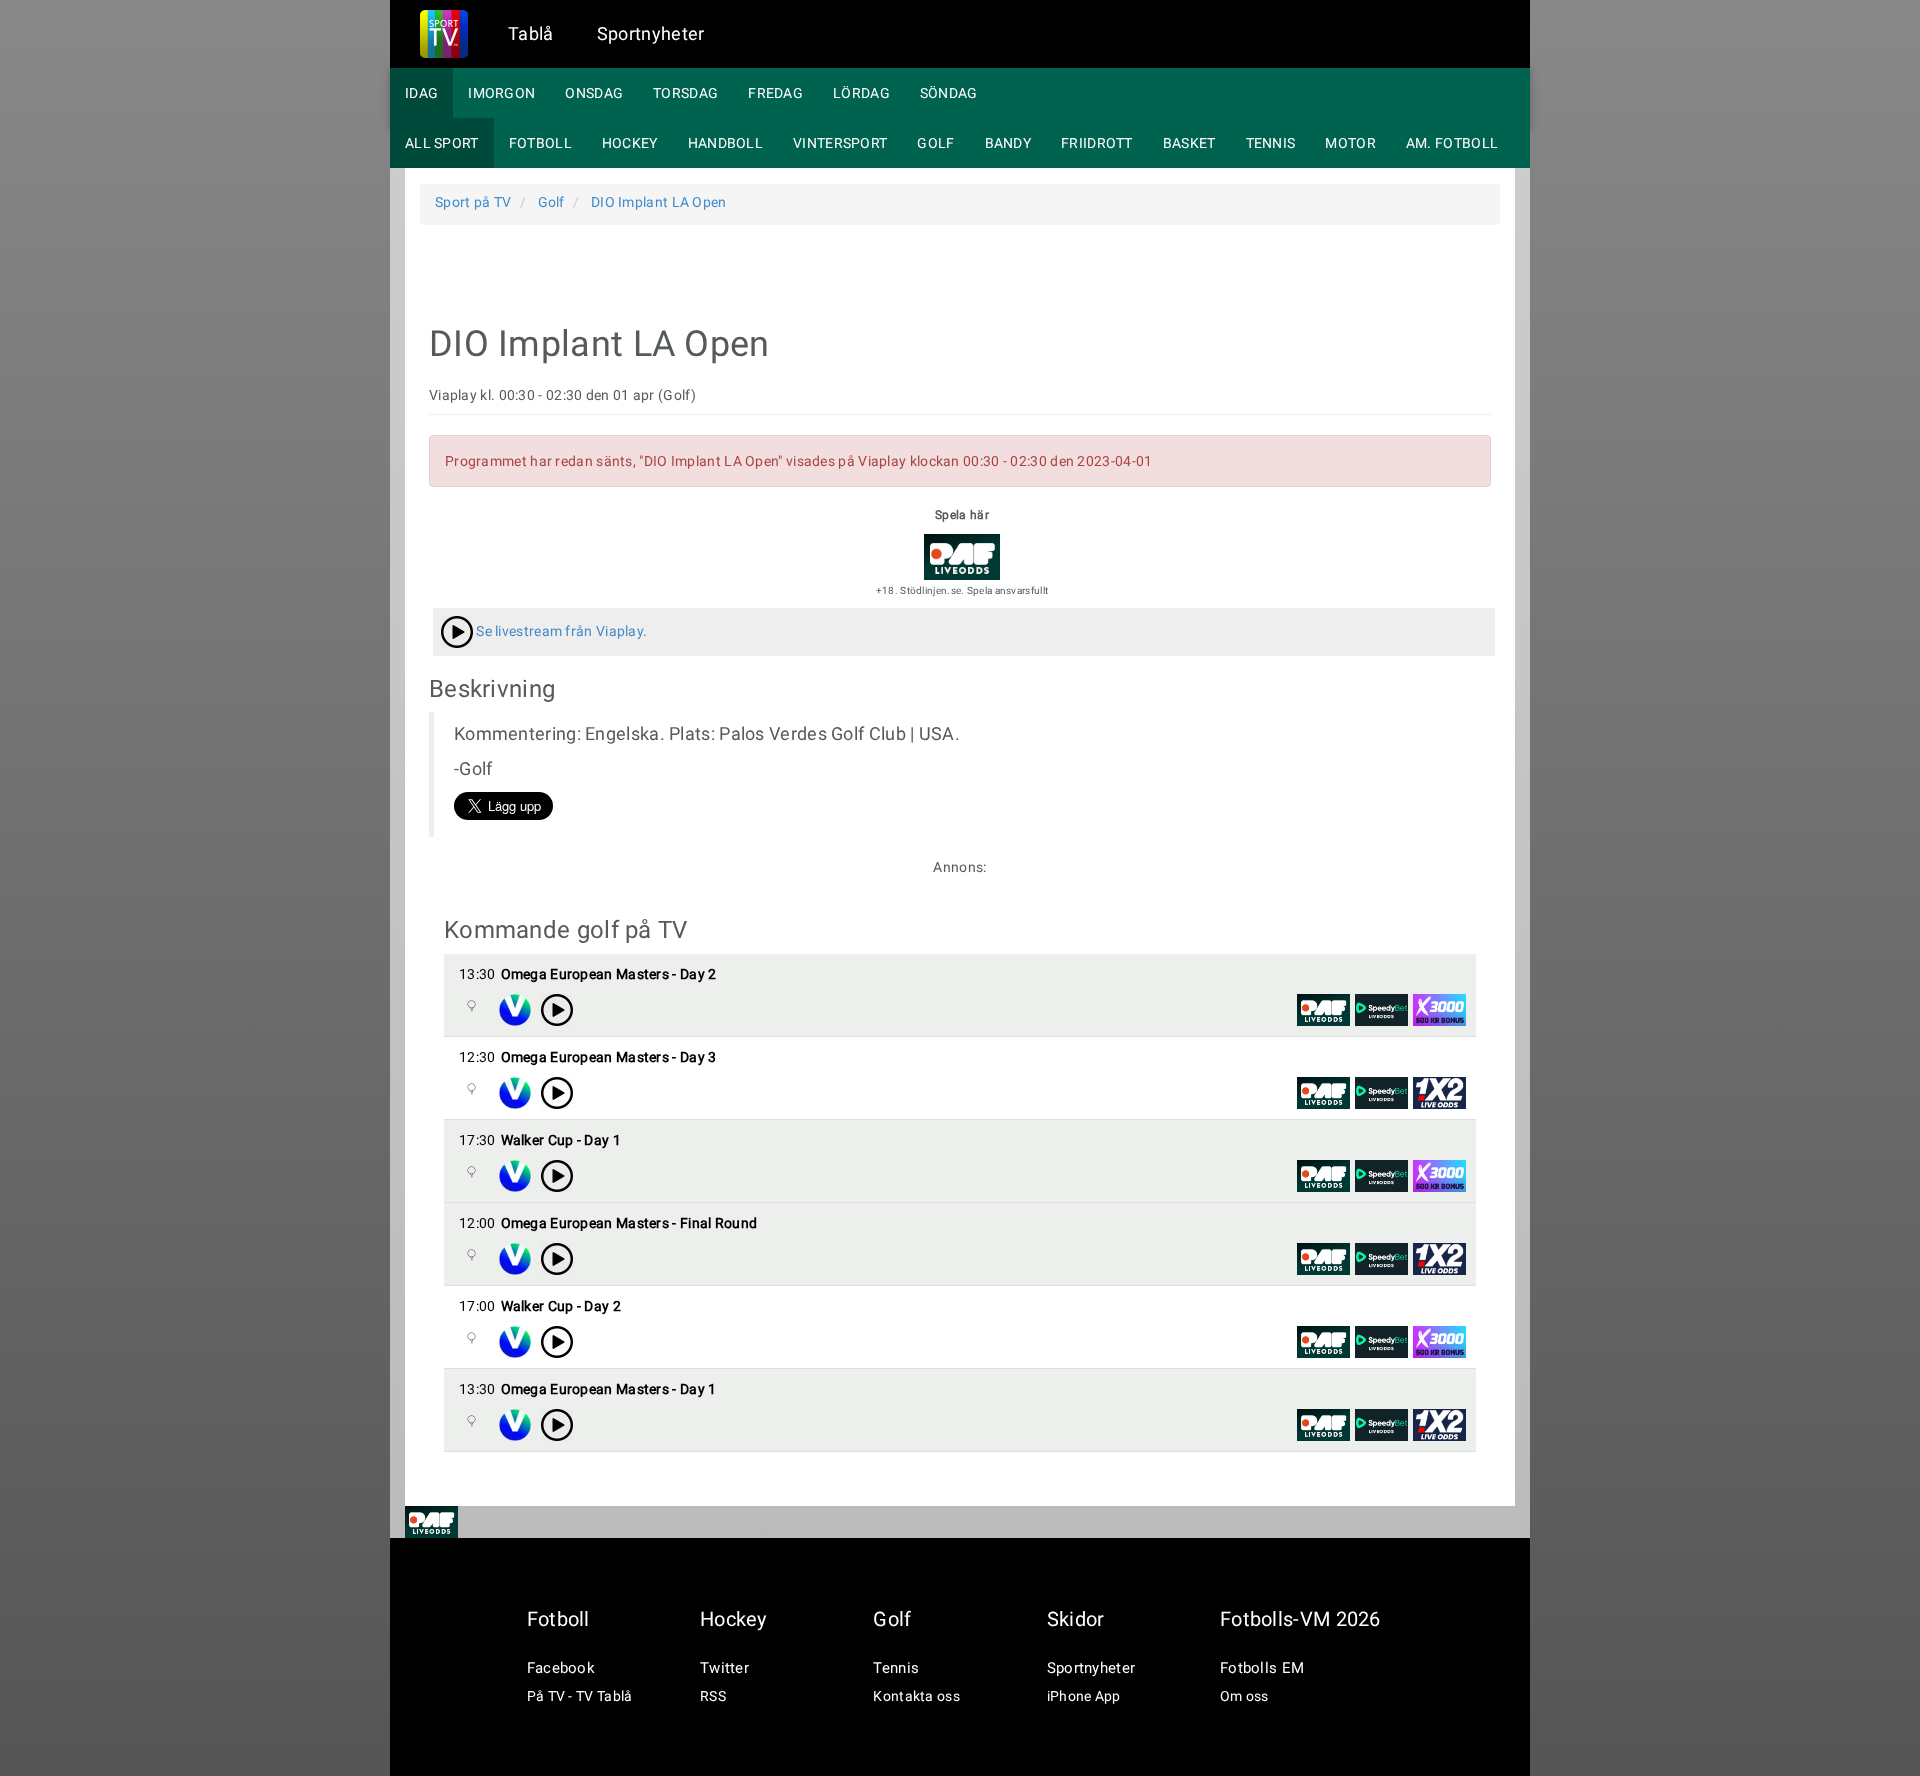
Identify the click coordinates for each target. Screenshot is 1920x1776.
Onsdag (594, 93)
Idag (421, 93)
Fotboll (540, 143)
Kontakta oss (916, 1696)
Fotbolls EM (1262, 1668)
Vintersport (840, 143)
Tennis (1271, 143)
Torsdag (685, 93)
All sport (442, 143)
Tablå (531, 33)
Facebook (561, 1668)
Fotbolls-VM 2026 (1300, 1619)
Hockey (630, 143)
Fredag (775, 93)
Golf (935, 143)
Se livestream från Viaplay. (560, 631)
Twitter (724, 1668)
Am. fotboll (1452, 143)
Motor (1350, 143)
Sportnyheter (651, 33)
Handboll (725, 143)
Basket (1189, 143)
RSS (713, 1696)
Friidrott (1097, 143)
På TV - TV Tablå (580, 1696)
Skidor (1076, 1619)
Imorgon (501, 93)
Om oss (1244, 1696)
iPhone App (1084, 1696)
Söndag (949, 93)
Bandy (1008, 143)
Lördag (861, 93)
